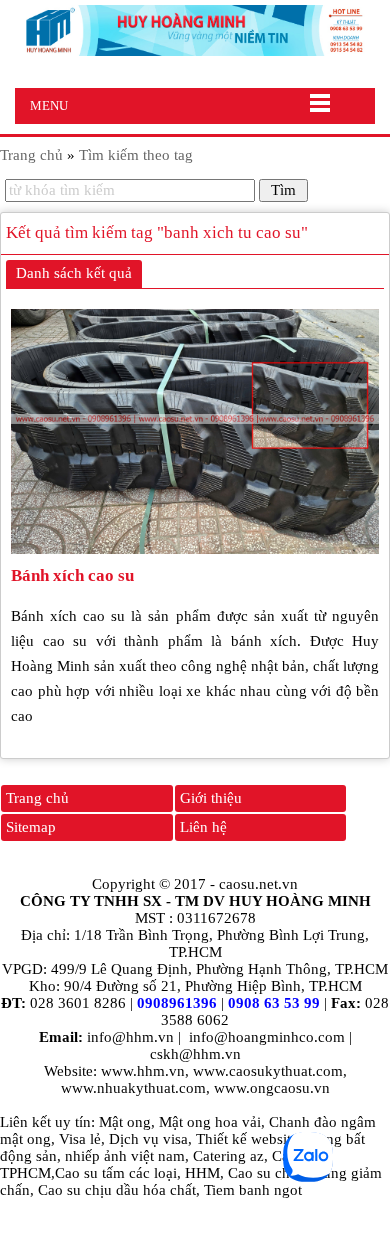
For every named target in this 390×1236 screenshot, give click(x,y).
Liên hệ (203, 827)
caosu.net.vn (258, 884)
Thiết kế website (247, 1139)
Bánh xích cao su (72, 575)
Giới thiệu (211, 798)
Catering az (228, 1156)
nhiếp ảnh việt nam (125, 1156)
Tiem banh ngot (253, 1190)
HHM (202, 1173)
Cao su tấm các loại (116, 1173)
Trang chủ (37, 798)
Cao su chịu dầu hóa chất (117, 1190)
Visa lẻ (80, 1139)
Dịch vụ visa (148, 1139)
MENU (49, 105)
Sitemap (31, 827)
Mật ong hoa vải (210, 1122)
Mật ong (125, 1122)
